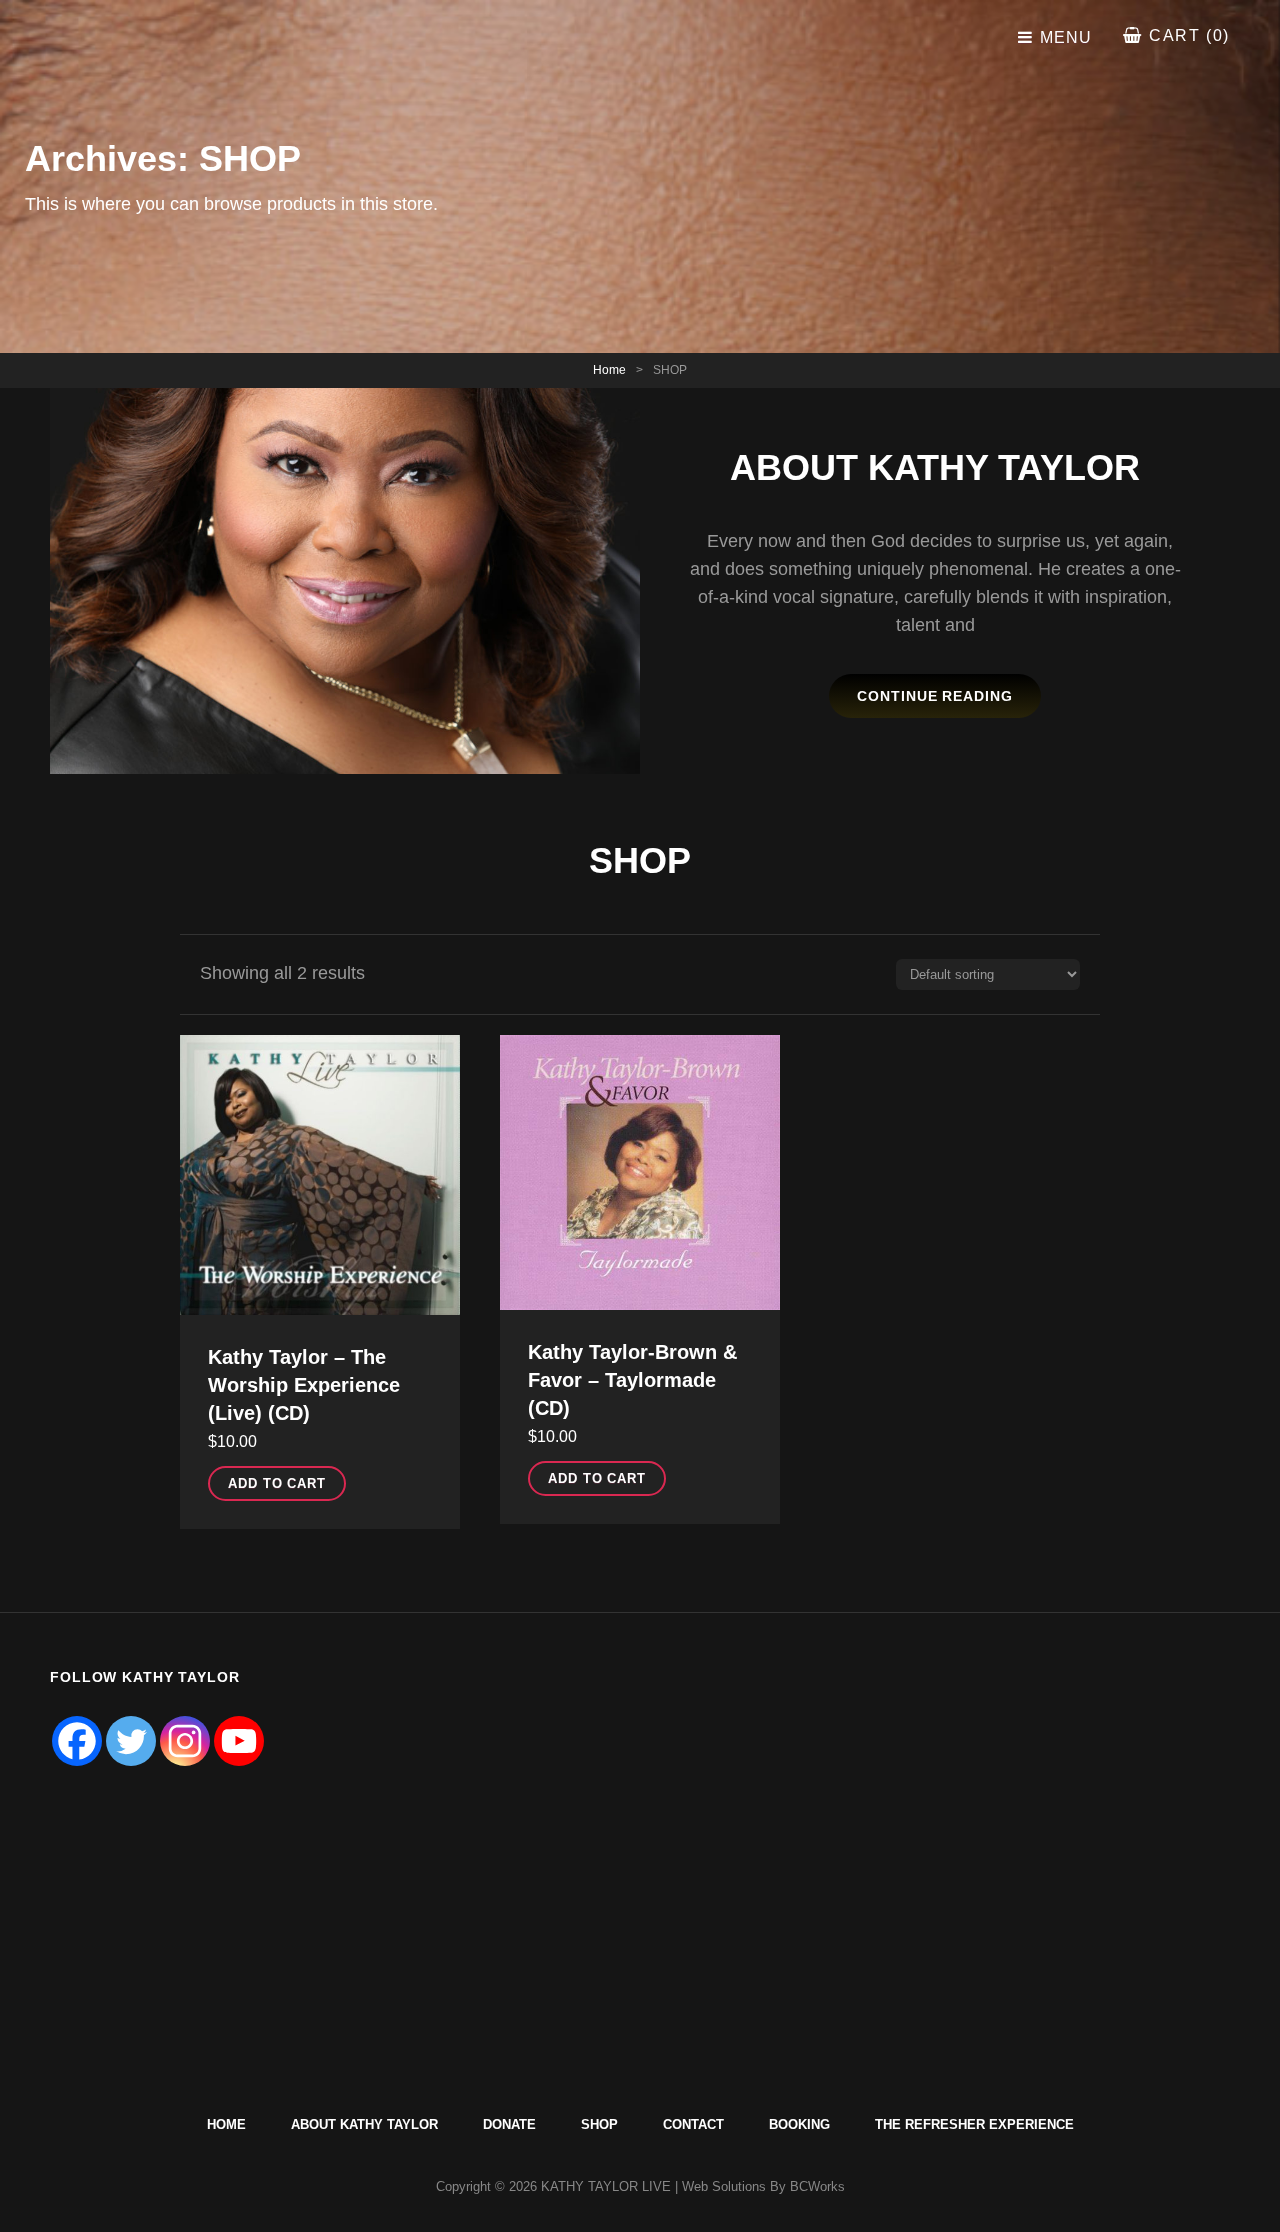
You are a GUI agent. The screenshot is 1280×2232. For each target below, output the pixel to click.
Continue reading (949, 702)
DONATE (509, 2124)
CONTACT (693, 2124)
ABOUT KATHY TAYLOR (364, 2124)
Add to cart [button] (277, 1483)
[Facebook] (77, 1741)
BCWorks (817, 2186)
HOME (226, 2124)
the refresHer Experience (974, 2124)
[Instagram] (185, 1741)
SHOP (599, 2124)
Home (609, 370)
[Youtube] (239, 1741)
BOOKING (799, 2124)
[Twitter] (131, 1741)
